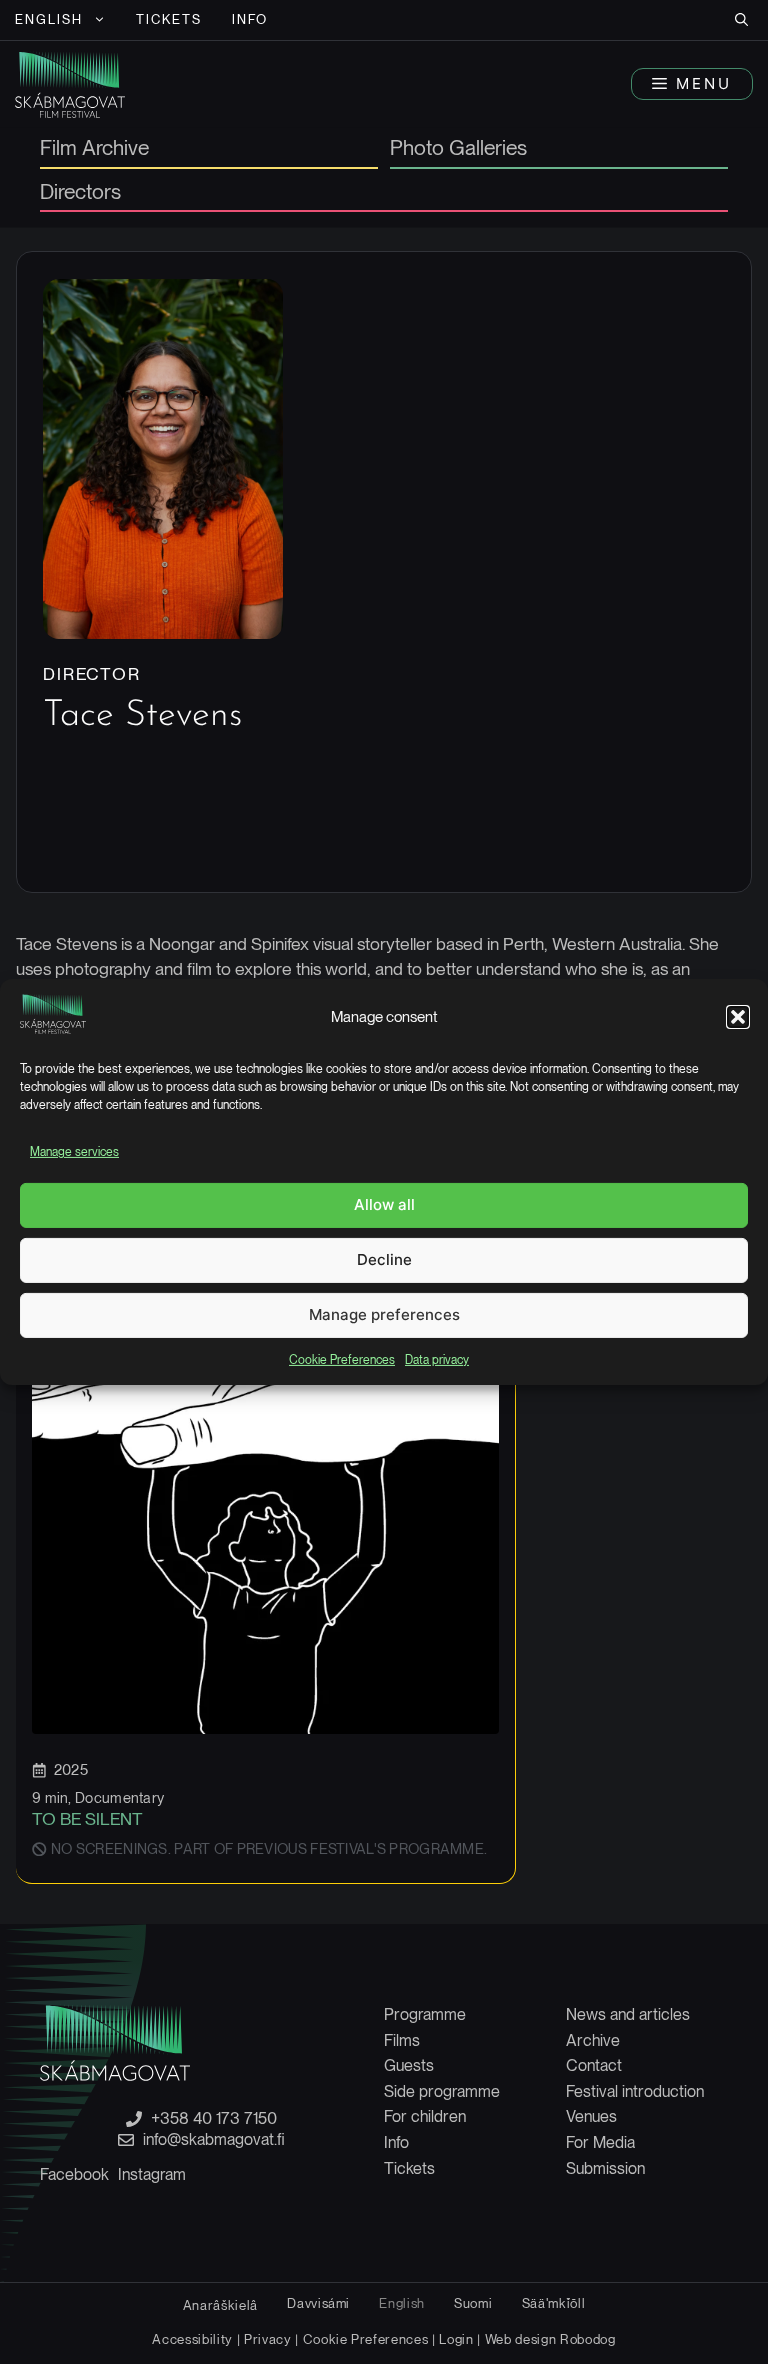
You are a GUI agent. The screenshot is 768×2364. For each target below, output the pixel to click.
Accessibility (194, 2339)
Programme (425, 2014)
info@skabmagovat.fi (214, 2140)
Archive (593, 2040)
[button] (738, 1017)
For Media (600, 2142)
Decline (384, 1259)
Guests (409, 2065)
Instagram (152, 2174)
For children (425, 2116)
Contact (594, 2065)
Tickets (169, 19)
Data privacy (437, 1360)
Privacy (268, 2339)
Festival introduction (635, 2091)
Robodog (588, 2339)
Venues (591, 2116)
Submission (605, 2168)
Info (250, 19)
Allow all (384, 1204)
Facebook (74, 2174)
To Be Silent (87, 1818)
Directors (80, 193)
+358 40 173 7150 (214, 2119)
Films (402, 2040)
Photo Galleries (458, 149)
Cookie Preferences (342, 1360)
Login (456, 2339)
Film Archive (94, 149)
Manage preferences (384, 1314)
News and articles (628, 2014)
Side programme (442, 2091)
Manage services (74, 1152)
